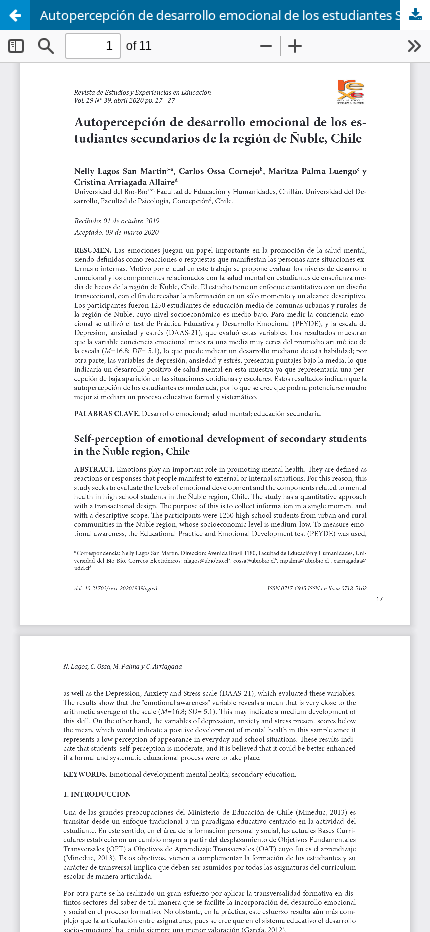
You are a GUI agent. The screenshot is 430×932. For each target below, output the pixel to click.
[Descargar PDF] (415, 15)
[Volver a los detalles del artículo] (15, 15)
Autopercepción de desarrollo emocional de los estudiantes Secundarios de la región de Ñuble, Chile (235, 15)
